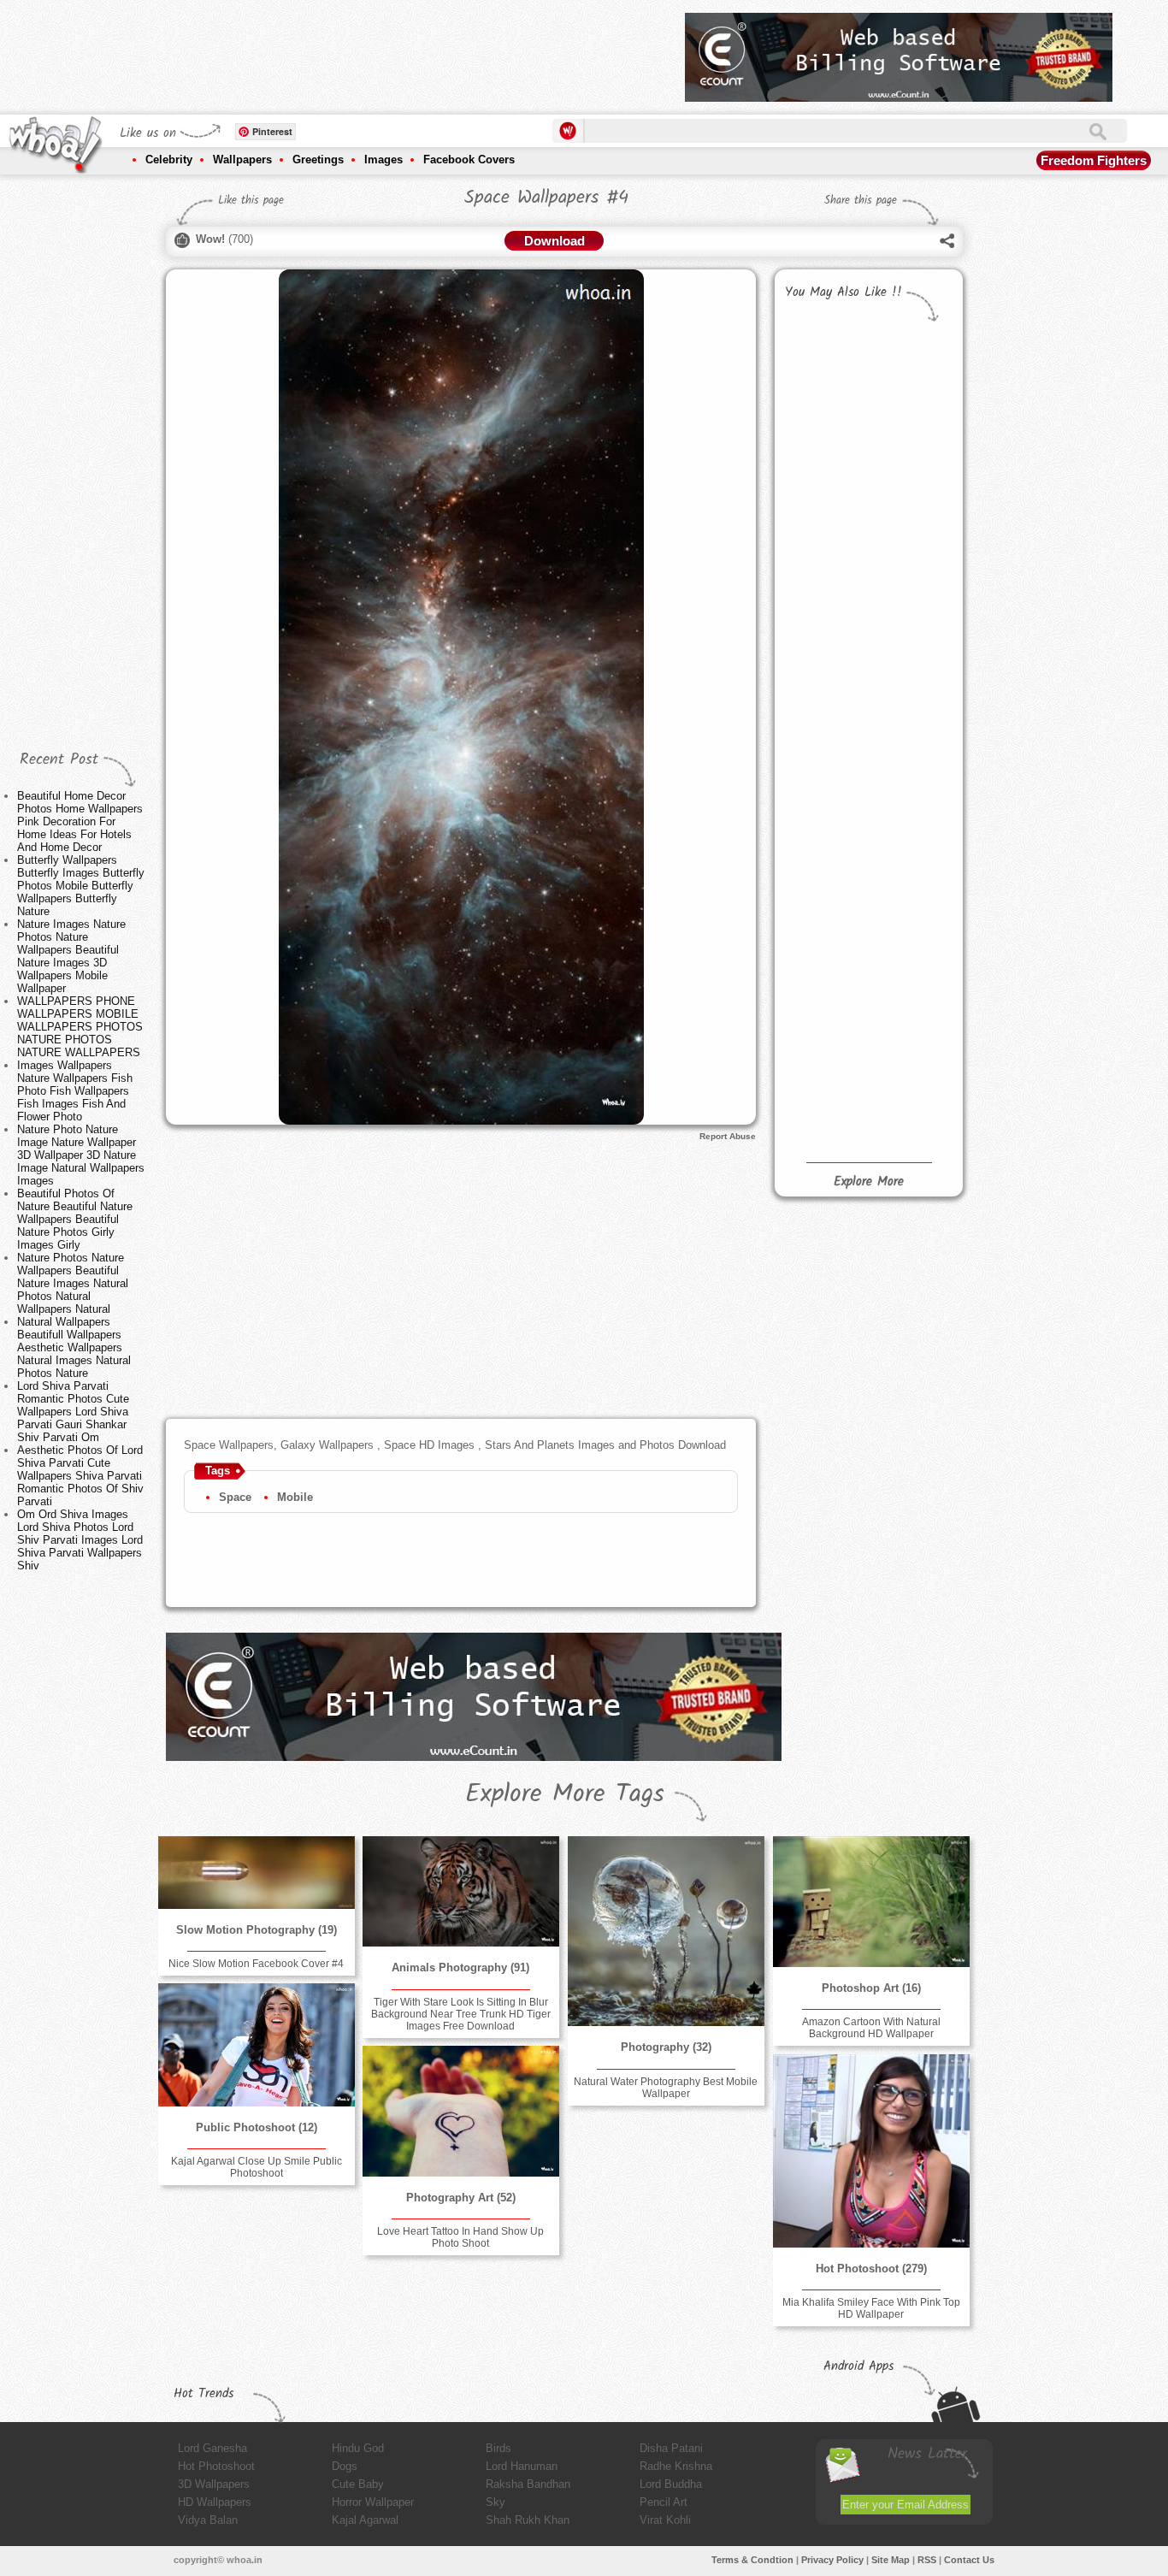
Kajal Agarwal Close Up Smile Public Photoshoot (257, 2167)
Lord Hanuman (522, 2466)
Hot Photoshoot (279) (871, 2269)
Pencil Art (664, 2502)
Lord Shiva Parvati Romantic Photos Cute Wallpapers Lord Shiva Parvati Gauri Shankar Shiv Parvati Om (73, 1412)
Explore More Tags (565, 1794)
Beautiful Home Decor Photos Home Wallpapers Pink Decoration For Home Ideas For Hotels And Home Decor (80, 821)
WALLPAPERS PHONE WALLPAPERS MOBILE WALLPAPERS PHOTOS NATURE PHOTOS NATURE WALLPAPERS (80, 1027)
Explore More (869, 1182)
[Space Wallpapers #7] (910, 874)
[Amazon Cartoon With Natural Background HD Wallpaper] (871, 1902)
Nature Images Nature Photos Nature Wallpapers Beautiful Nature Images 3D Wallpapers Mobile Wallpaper (71, 956)
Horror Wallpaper (373, 2502)
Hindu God (358, 2448)
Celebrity (169, 160)
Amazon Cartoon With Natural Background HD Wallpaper (871, 2028)
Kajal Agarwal (365, 2520)
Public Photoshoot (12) (257, 2127)
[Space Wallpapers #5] (910, 993)
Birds (498, 2448)
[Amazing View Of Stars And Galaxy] (823, 790)
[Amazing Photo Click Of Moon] (910, 627)
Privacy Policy (832, 2560)
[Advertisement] (361, 51)
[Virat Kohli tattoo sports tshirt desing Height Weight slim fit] (823, 382)
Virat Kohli (665, 2520)
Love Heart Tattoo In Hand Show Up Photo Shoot (460, 2237)
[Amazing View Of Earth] (823, 1060)
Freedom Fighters (1094, 160)
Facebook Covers (469, 160)
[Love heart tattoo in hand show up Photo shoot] (461, 2111)
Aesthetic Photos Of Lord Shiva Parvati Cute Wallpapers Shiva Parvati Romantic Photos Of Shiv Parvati (80, 1476)
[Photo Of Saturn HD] (910, 754)
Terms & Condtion (752, 2560)
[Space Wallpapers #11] (823, 646)
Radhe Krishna (676, 2466)
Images (383, 160)
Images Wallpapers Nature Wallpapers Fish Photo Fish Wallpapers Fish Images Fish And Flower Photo (75, 1091)
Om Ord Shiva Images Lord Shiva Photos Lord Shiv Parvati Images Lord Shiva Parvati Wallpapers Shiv (80, 1540)
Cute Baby (358, 2484)
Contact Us (969, 2560)
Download (555, 241)
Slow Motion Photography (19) (257, 1930)
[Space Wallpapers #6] (823, 913)
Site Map (891, 2560)
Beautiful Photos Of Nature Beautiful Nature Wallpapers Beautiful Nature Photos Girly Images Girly (75, 1219)
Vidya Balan (208, 2520)
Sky (496, 2502)
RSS (927, 2560)
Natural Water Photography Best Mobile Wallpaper (666, 2088)
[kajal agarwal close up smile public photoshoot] (257, 2045)
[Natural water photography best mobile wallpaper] (666, 1931)
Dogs (345, 2466)
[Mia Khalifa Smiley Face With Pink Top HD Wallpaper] (871, 2151)
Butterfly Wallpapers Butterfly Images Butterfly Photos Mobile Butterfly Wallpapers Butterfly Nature (81, 886)
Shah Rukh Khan (528, 2520)
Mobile (295, 1497)
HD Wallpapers (215, 2502)
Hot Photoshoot (216, 2466)
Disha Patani (671, 2448)
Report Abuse (728, 1136)
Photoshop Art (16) (871, 1988)
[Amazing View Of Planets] (910, 382)
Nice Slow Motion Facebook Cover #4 (256, 1964)
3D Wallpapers (214, 2484)
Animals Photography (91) (460, 1967)
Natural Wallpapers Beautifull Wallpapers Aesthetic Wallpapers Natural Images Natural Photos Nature (74, 1347)
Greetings (318, 160)
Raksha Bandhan (528, 2484)
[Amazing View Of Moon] (910, 502)
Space (235, 1497)
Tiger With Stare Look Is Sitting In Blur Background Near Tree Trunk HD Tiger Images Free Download (461, 2014)
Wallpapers (242, 160)
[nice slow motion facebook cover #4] (257, 1873)
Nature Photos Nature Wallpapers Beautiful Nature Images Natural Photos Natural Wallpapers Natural (73, 1283)
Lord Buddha (671, 2484)
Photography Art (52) (461, 2198)
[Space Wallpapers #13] (823, 501)
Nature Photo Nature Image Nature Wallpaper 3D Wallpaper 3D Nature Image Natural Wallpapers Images (81, 1155)
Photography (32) (666, 2047)
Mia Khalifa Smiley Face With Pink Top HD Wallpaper (871, 2308)
